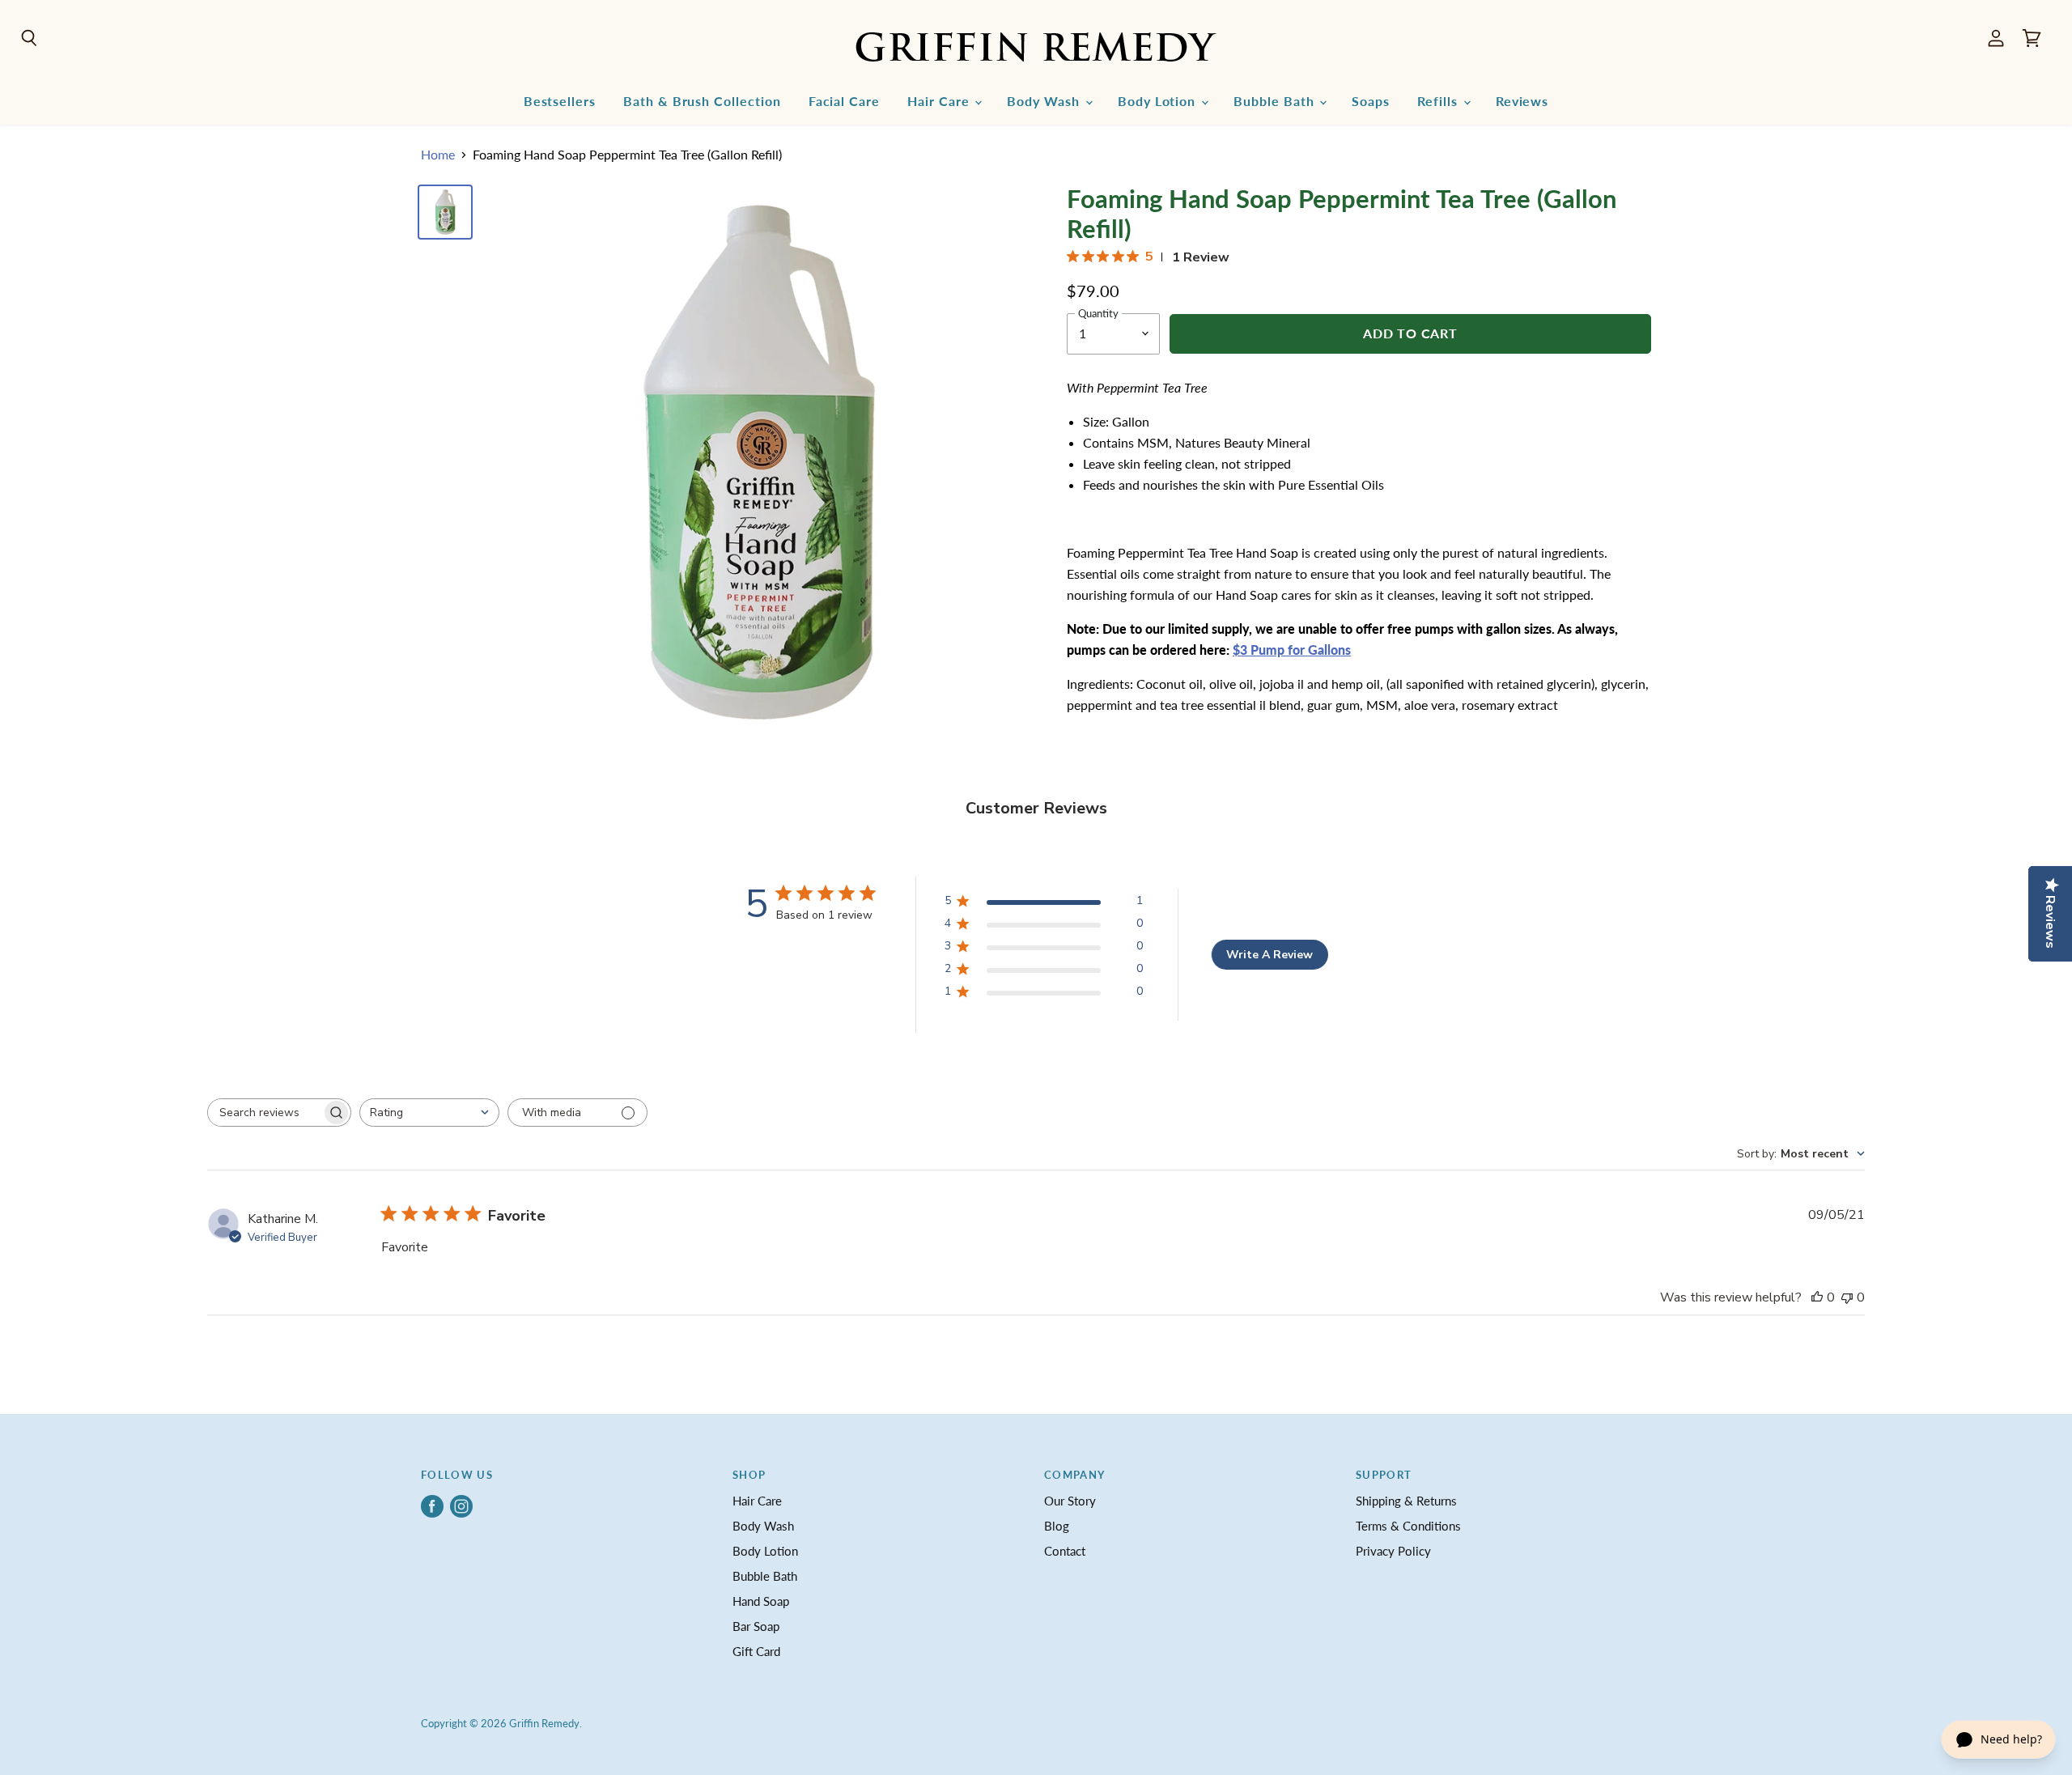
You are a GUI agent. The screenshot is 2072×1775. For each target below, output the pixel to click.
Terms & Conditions (1408, 1526)
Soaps (1371, 101)
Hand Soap (761, 1601)
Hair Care (940, 101)
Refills (1439, 101)
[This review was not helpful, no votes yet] (1847, 1297)
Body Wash (1045, 101)
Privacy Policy (1393, 1551)
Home (438, 155)
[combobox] (429, 1113)
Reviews (1522, 101)
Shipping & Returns (1406, 1501)
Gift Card (756, 1651)
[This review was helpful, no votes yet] (1817, 1297)
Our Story (1070, 1501)
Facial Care (844, 101)
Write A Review (1270, 955)
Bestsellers (560, 101)
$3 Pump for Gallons (1292, 650)
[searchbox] (265, 1113)
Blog (1057, 1526)
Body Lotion (1159, 101)
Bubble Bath (1276, 101)
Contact (1065, 1551)
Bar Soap (756, 1626)
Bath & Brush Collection (702, 101)
